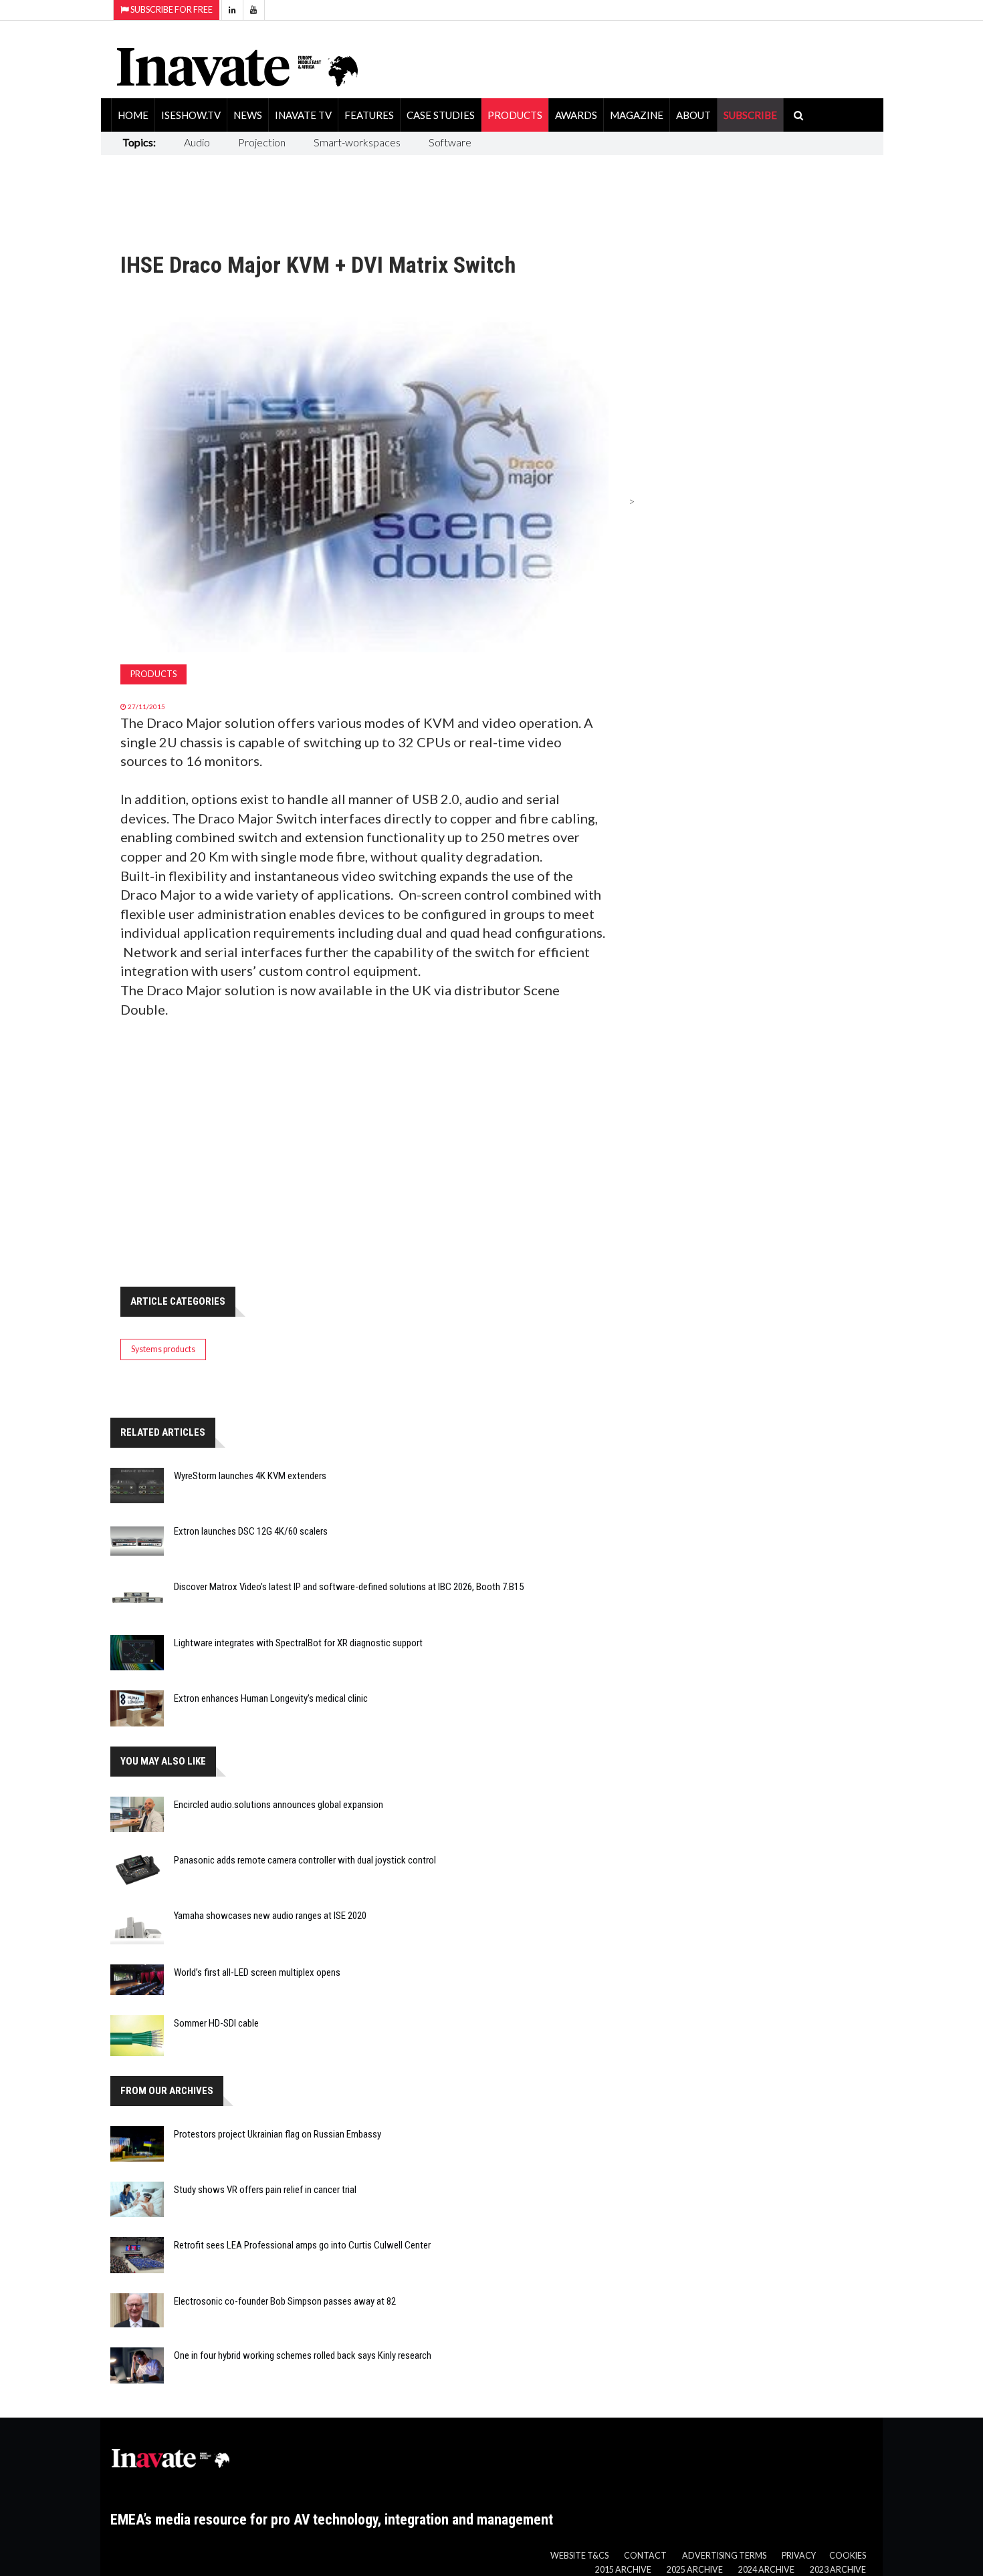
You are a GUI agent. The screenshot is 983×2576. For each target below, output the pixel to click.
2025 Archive (695, 2570)
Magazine (637, 115)
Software (450, 142)
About (693, 115)
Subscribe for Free (171, 10)
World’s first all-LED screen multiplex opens (257, 1972)
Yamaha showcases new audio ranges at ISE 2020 (270, 1916)
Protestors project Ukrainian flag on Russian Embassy (278, 2134)
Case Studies (441, 115)
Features (369, 115)
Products (515, 115)
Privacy (799, 2556)
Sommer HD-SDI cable (216, 2023)
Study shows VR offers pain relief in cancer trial (265, 2190)
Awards (576, 115)
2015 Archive (623, 2570)
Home (133, 115)
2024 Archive (766, 2570)
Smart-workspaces (357, 142)
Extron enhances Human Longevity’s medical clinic (271, 1698)
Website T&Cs (579, 2556)
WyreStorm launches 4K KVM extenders (250, 1476)
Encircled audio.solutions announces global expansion (279, 1805)
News (248, 115)
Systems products (163, 1349)
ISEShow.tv (191, 115)
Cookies (848, 2556)
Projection (262, 142)
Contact (645, 2556)
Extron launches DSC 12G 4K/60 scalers (251, 1531)
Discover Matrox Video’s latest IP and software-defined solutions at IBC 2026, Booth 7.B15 (349, 1587)
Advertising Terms (724, 2556)
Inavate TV (303, 115)
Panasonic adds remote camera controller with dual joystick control (305, 1860)
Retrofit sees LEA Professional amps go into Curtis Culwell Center (302, 2245)
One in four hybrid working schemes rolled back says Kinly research (303, 2355)
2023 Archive (838, 2570)
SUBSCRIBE (750, 115)
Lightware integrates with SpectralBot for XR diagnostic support (298, 1643)
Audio (197, 142)
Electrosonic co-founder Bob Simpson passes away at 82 (285, 2301)
